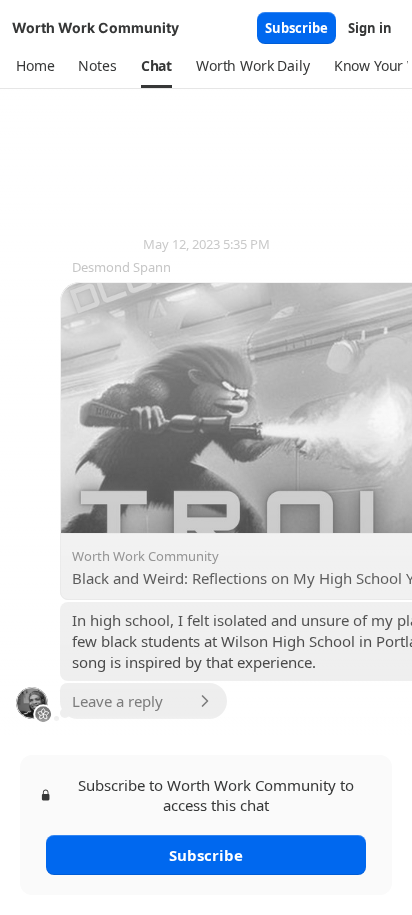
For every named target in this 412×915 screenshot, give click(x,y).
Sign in (370, 28)
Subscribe (296, 28)
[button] (35, 66)
